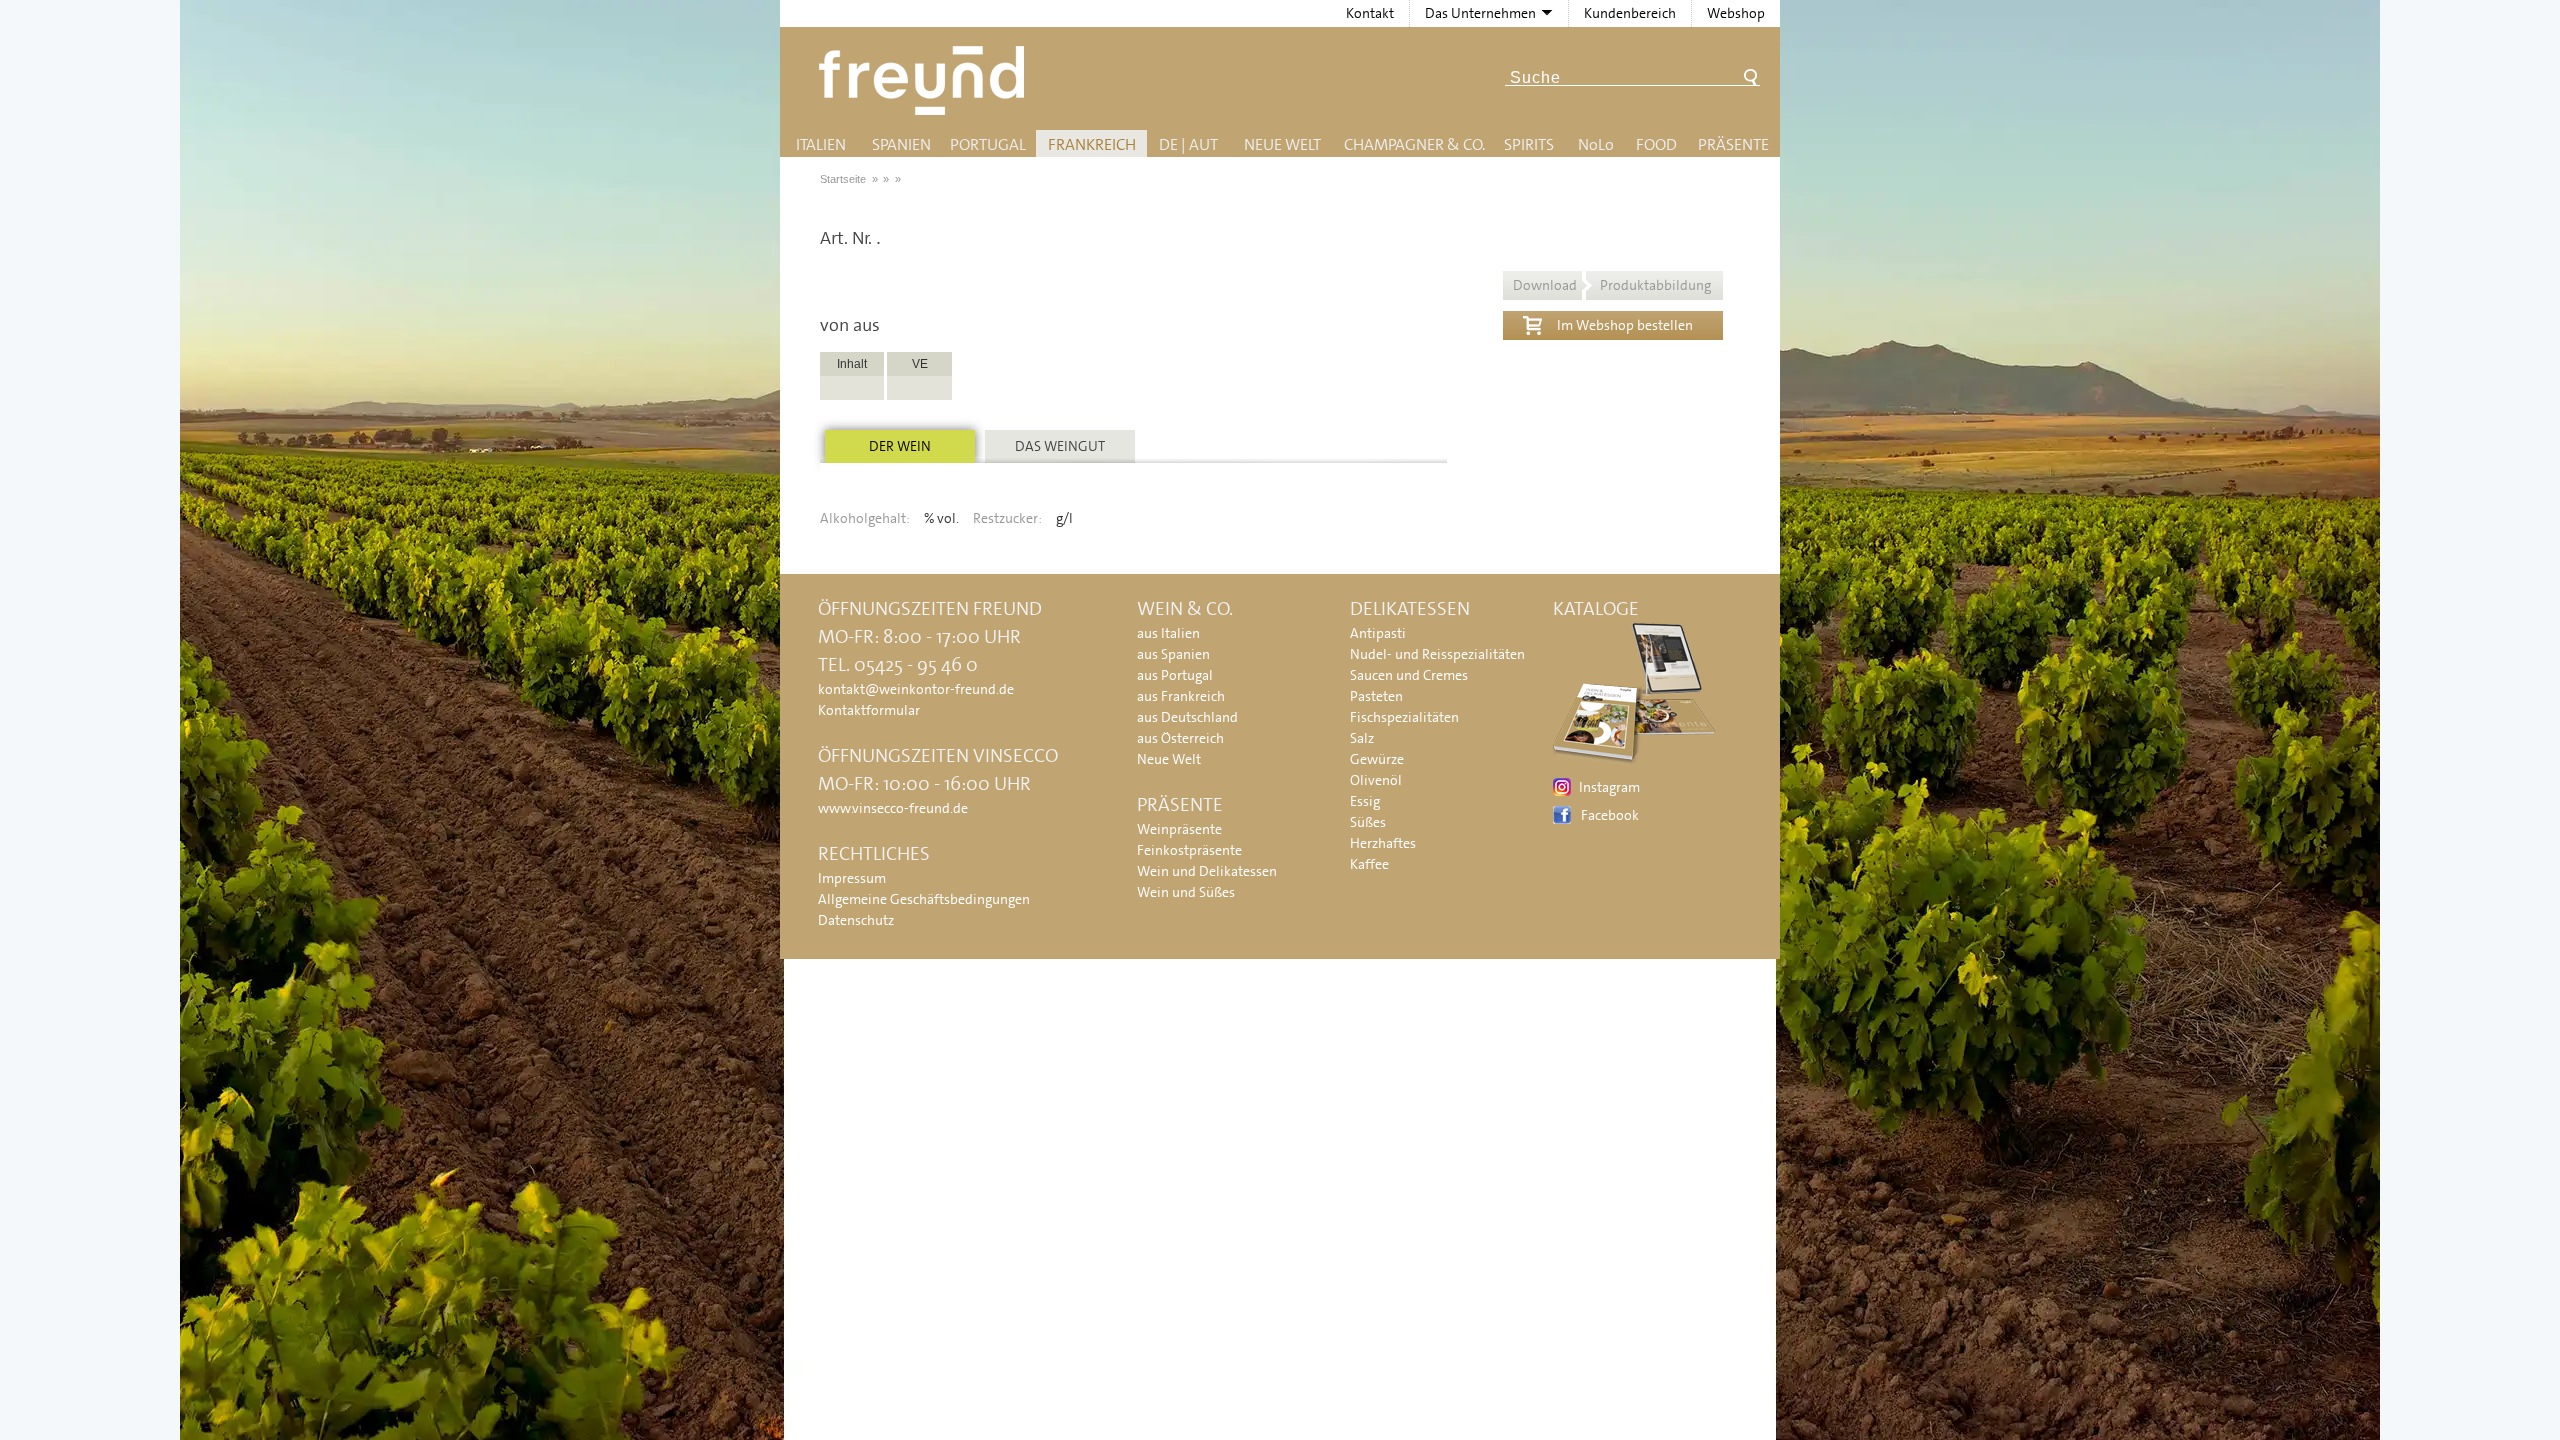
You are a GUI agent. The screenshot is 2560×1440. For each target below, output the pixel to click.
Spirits (1529, 144)
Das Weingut (1060, 446)
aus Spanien (1173, 654)
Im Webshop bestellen (1625, 325)
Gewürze (1377, 759)
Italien (821, 144)
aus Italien (1168, 633)
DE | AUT (1188, 144)
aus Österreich (1180, 738)
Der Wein (900, 446)
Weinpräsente (1179, 829)
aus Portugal (1175, 675)
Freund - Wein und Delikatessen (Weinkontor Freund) (925, 80)
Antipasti (1378, 633)
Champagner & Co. (1414, 144)
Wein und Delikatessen (1207, 871)
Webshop (1736, 13)
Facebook (1610, 815)
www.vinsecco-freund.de (893, 808)
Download (1612, 285)
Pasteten (1376, 696)
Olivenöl (1376, 780)
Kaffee (1369, 864)
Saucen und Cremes (1409, 675)
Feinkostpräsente (1189, 850)
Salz (1362, 738)
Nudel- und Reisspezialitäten (1437, 654)
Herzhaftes (1383, 843)
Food (1656, 144)
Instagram (1609, 787)
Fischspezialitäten (1404, 717)
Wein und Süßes (1186, 892)
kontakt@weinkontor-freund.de (916, 689)
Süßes (1368, 822)
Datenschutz (856, 920)
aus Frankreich (1181, 696)
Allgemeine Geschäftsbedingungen (924, 899)
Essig (1365, 801)
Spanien (901, 144)
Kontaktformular (869, 710)
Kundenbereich (1630, 13)
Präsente (1733, 144)
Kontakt (1370, 13)
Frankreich (1092, 144)
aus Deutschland (1187, 717)
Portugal (988, 144)
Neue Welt (1282, 144)
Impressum (852, 878)
